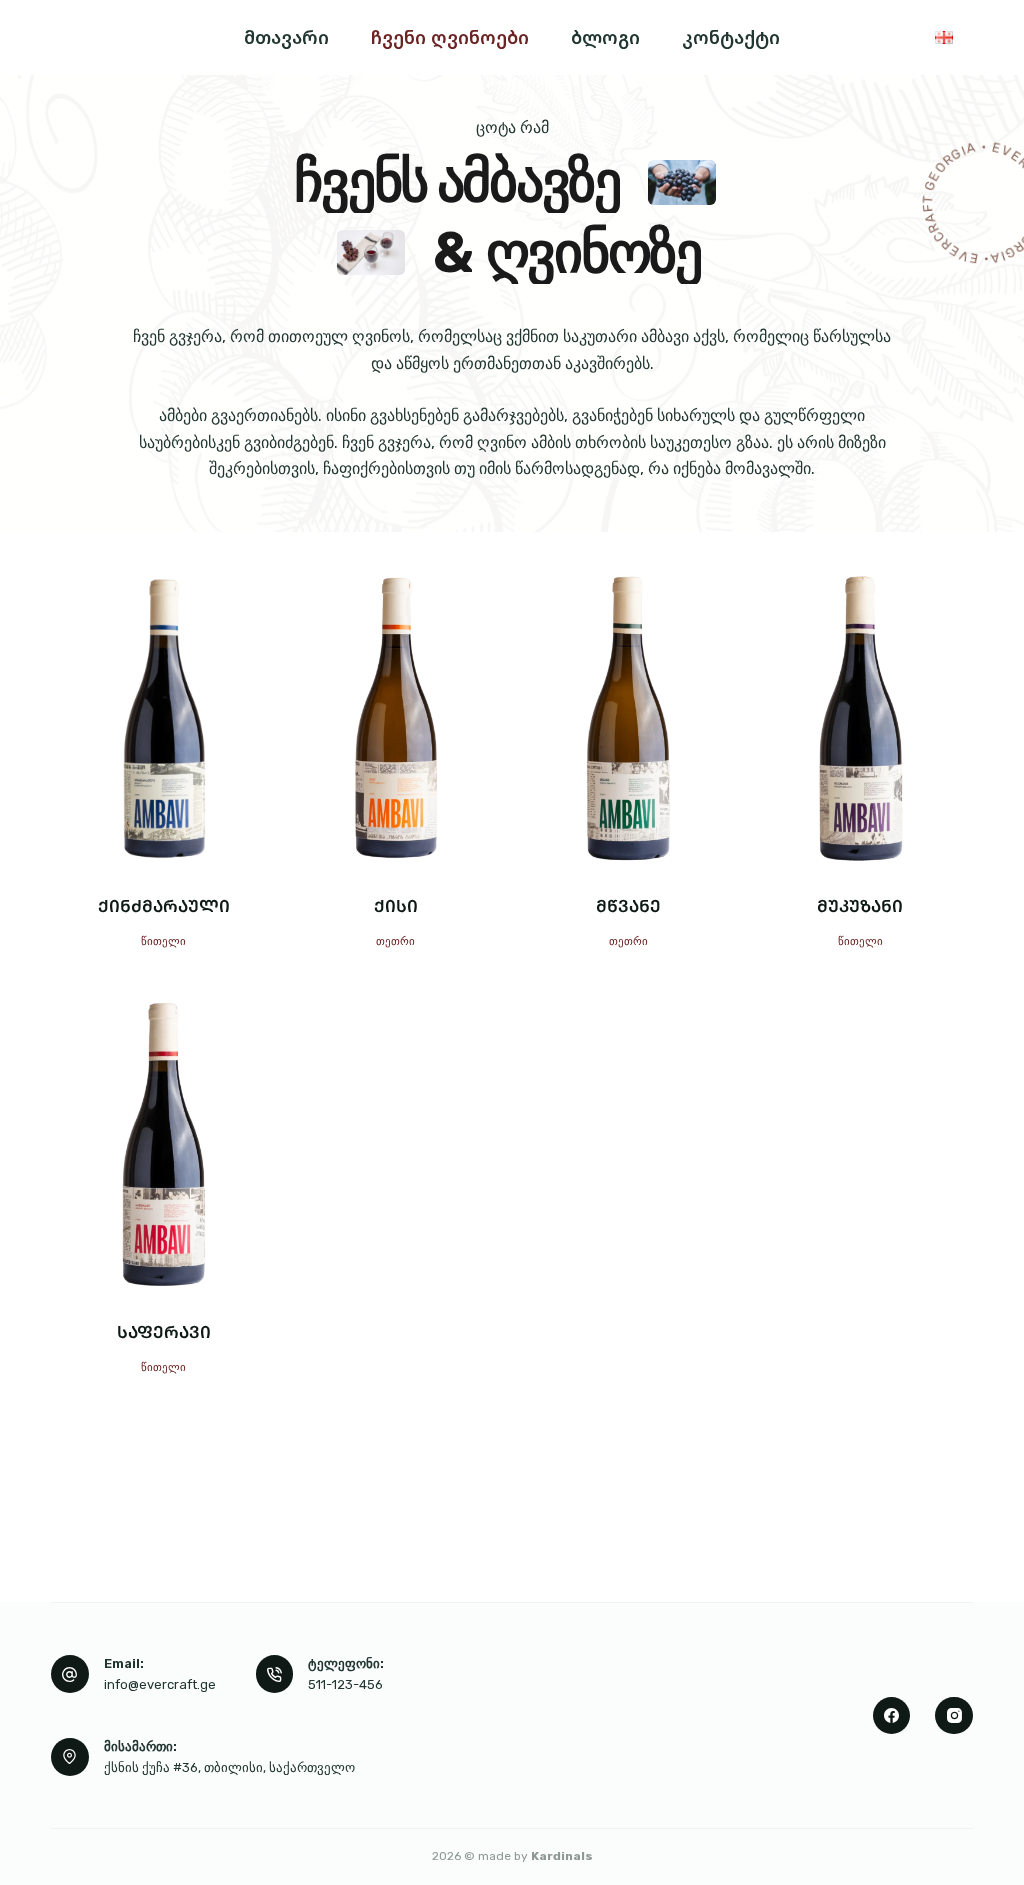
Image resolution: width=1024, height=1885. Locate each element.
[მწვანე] (628, 718)
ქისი (396, 905)
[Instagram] (954, 1716)
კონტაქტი (731, 37)
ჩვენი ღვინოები (450, 37)
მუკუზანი (860, 905)
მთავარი (286, 37)
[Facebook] (892, 1716)
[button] (944, 37)
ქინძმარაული (164, 905)
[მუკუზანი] (860, 718)
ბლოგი (605, 37)
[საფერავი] (163, 1144)
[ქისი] (395, 718)
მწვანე (628, 905)
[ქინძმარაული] (163, 718)
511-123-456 (345, 1684)
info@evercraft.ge (160, 1684)
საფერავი (164, 1331)
